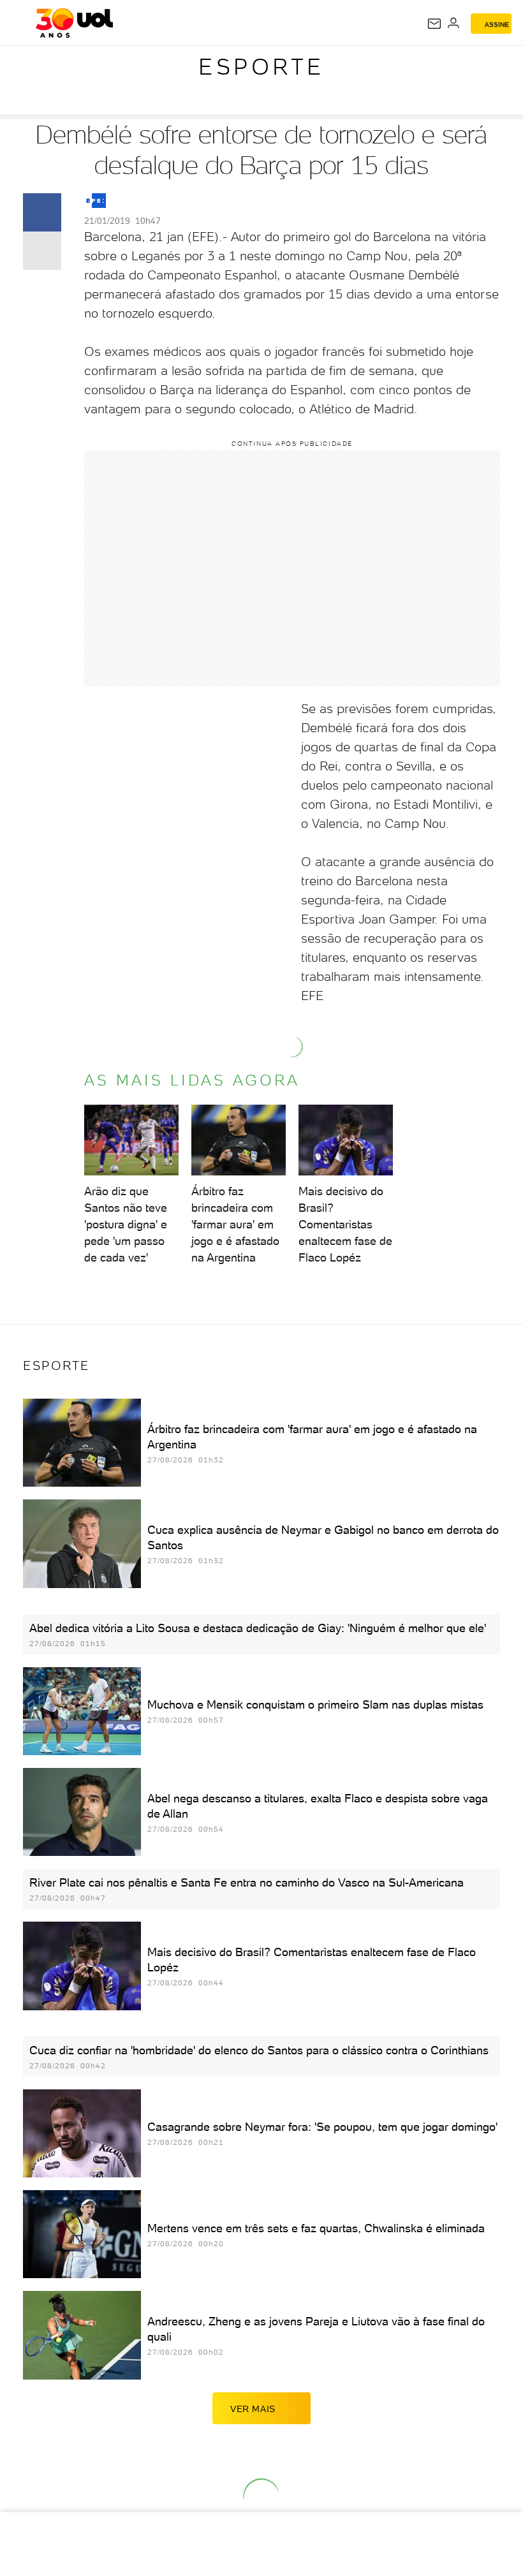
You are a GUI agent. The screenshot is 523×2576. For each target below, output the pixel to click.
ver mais (253, 2409)
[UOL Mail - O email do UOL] (434, 24)
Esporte (261, 67)
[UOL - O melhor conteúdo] (74, 23)
